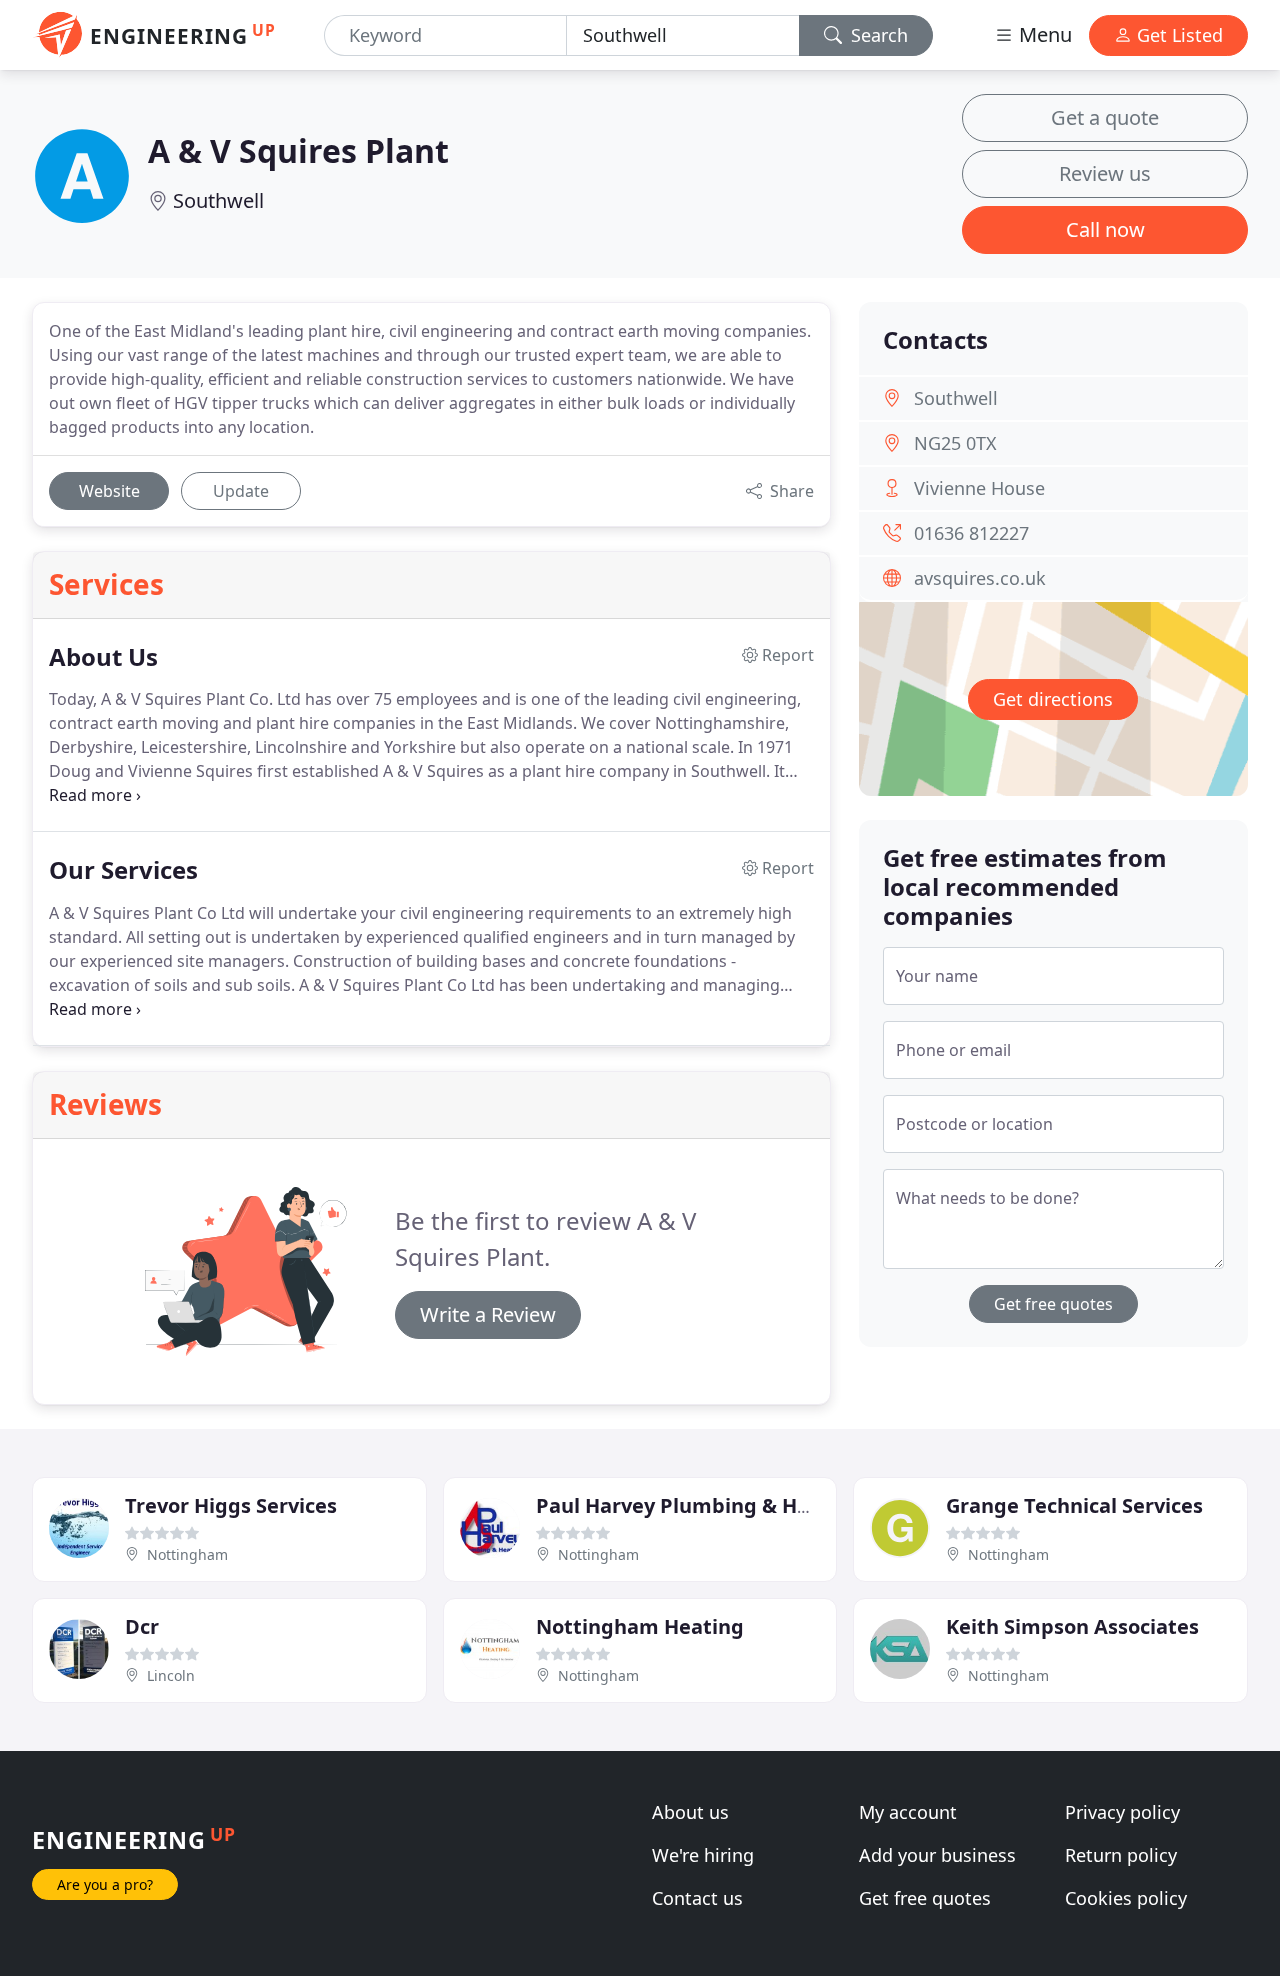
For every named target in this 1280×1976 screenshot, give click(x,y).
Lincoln (171, 1675)
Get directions (1053, 699)
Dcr (142, 1626)
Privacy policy (1122, 1812)
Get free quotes (1053, 1304)
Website (109, 491)
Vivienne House (979, 488)
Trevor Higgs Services (231, 1505)
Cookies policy (1126, 1898)
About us (690, 1812)
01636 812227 (971, 533)
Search (877, 35)
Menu (1043, 34)
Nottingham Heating (640, 1626)
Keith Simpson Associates (1072, 1626)
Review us (1105, 173)
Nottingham (187, 1554)
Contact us (697, 1898)
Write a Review (488, 1314)
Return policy (1121, 1855)
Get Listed (1177, 35)
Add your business (937, 1855)
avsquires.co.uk (980, 578)
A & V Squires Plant (298, 150)
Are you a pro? (105, 1884)
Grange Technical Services (1074, 1505)
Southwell (218, 200)
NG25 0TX (955, 443)
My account (908, 1812)
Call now (1105, 229)
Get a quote (1105, 117)
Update (241, 491)
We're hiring (703, 1855)
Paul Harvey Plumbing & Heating (699, 1505)
